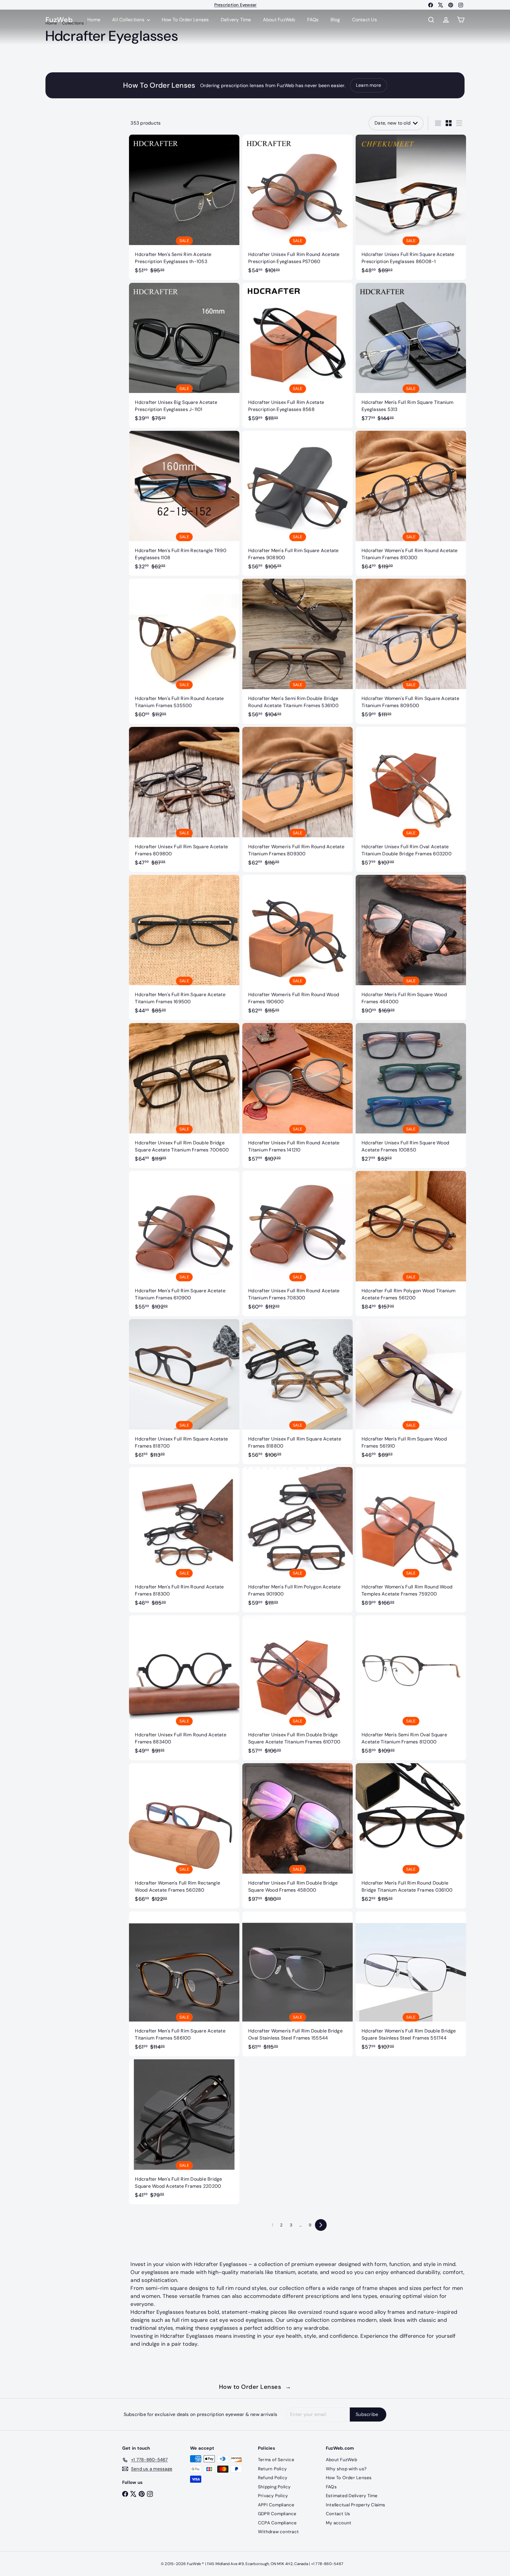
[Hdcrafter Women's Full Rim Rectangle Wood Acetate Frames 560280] (184, 1836)
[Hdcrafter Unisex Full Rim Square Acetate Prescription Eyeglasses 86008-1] (411, 207)
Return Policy (272, 2469)
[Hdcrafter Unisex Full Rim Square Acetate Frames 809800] (184, 799)
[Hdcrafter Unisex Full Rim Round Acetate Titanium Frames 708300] (297, 1243)
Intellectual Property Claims (356, 2505)
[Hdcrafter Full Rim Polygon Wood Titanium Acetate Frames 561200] (411, 1243)
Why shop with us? (346, 2469)
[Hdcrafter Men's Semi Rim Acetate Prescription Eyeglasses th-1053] (184, 207)
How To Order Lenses (185, 20)
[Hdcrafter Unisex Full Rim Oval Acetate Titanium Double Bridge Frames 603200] (411, 799)
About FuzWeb (279, 20)
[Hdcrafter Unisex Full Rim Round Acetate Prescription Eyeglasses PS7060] (297, 207)
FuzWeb (59, 20)
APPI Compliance (276, 2505)
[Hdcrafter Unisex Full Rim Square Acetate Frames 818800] (297, 1392)
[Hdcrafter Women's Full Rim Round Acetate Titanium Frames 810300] (411, 503)
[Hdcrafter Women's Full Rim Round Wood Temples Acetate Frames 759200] (411, 1540)
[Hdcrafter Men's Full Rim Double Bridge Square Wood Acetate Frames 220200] (184, 2132)
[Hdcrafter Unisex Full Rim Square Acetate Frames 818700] (184, 1392)
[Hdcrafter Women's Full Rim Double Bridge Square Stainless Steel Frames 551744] (411, 1984)
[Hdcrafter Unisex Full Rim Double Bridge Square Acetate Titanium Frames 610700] (297, 1688)
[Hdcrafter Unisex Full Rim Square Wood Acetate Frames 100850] (411, 1096)
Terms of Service (276, 2460)
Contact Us (364, 20)
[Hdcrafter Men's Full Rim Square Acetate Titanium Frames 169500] (184, 947)
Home (94, 20)
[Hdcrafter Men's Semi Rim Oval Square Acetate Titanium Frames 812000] (411, 1688)
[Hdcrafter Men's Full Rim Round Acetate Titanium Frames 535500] (184, 651)
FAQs (313, 20)
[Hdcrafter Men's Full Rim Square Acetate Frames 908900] (297, 503)
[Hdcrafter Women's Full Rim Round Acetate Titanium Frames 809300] (297, 799)
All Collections (129, 20)
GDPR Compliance (277, 2514)
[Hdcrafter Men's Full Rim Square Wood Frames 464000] (411, 947)
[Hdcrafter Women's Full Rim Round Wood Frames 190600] (297, 947)
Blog (335, 20)
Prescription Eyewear (236, 5)
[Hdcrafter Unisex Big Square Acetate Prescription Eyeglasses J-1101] (184, 355)
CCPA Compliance (277, 2523)
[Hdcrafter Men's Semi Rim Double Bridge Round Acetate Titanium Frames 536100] (297, 651)
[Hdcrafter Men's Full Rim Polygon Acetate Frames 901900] (297, 1540)
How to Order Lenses (255, 2387)
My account (339, 2523)
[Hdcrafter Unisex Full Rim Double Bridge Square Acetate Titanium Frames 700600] (184, 1096)
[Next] (321, 2225)
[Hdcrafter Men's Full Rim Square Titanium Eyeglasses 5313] (411, 355)
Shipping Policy (274, 2487)
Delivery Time (236, 20)
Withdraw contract (278, 2532)
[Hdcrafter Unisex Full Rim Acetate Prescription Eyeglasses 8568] (297, 355)
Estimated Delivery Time (352, 2496)
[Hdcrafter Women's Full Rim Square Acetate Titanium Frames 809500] (411, 651)
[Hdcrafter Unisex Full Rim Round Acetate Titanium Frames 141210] (297, 1096)
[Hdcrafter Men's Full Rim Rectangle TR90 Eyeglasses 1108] (184, 503)
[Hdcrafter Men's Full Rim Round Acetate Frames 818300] (184, 1540)
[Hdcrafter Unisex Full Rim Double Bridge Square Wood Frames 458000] (297, 1836)
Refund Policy (273, 2478)
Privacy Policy (273, 2496)
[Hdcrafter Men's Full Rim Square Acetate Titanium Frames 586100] (184, 1984)
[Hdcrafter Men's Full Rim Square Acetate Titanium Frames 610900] (184, 1243)
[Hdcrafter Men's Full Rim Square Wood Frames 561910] (411, 1392)
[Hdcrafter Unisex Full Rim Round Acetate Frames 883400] (184, 1688)
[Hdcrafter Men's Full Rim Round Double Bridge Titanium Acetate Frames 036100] (411, 1836)
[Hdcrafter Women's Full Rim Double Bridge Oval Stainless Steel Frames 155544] (297, 1984)
